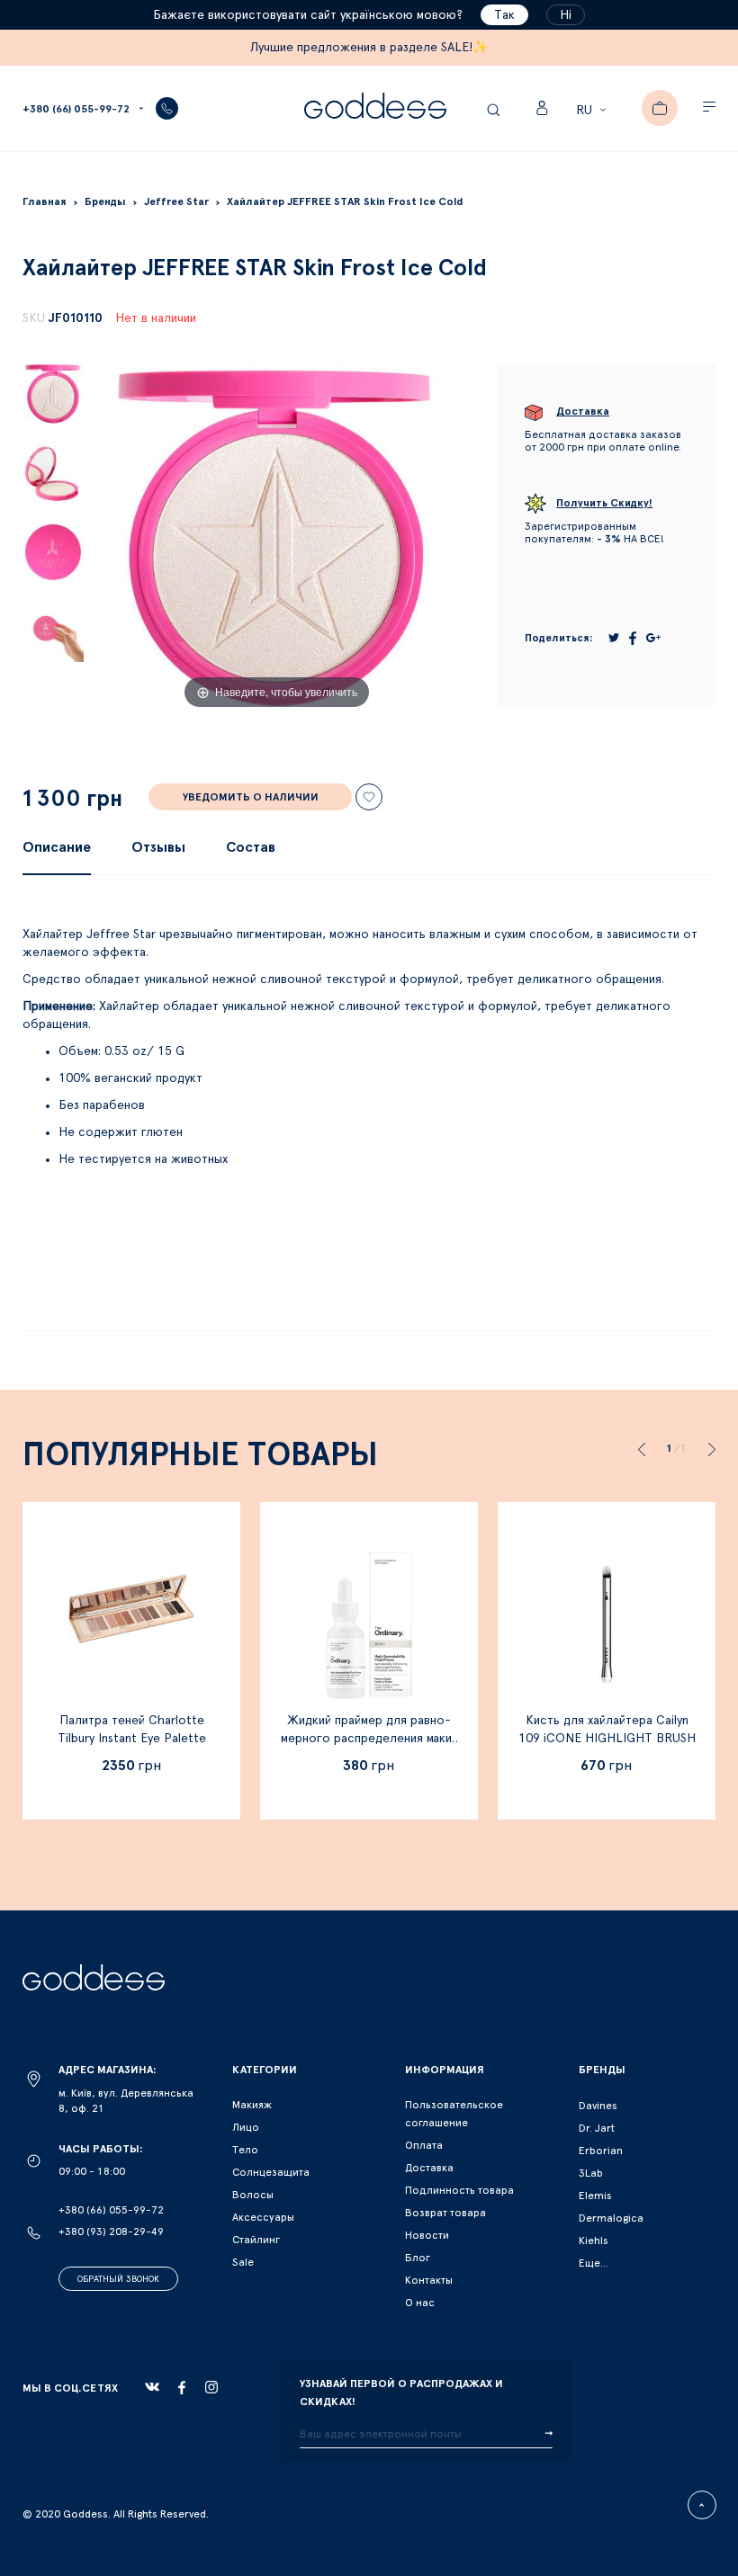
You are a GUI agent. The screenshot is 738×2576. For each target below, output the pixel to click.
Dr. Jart (597, 2128)
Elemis (595, 2196)
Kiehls (594, 2241)
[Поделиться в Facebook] (633, 638)
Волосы (253, 2195)
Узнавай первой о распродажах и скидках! (401, 2393)
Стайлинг (256, 2240)
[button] (594, 111)
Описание (57, 847)
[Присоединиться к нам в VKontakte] (152, 2387)
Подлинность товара (459, 2190)
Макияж (252, 2105)
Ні (566, 15)
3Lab (591, 2173)
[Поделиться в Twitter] (614, 638)
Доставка (429, 2168)
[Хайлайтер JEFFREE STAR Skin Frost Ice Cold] (53, 394)
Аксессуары (263, 2217)
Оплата (424, 2145)
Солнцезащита (271, 2172)
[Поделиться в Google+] (653, 638)
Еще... (594, 2263)
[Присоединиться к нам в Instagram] (211, 2387)
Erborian (601, 2151)
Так (504, 15)
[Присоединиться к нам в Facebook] (182, 2388)
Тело (245, 2150)
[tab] (57, 847)
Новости (427, 2235)
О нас (420, 2303)
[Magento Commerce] (375, 108)
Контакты (429, 2280)
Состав (251, 847)
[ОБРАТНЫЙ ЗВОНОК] (167, 108)
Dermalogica (611, 2218)
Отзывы (158, 847)
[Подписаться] (549, 2434)
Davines (598, 2106)
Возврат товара (445, 2213)
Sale (243, 2262)
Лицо (246, 2127)
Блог (418, 2258)
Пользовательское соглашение (454, 2114)
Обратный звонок (118, 2279)
